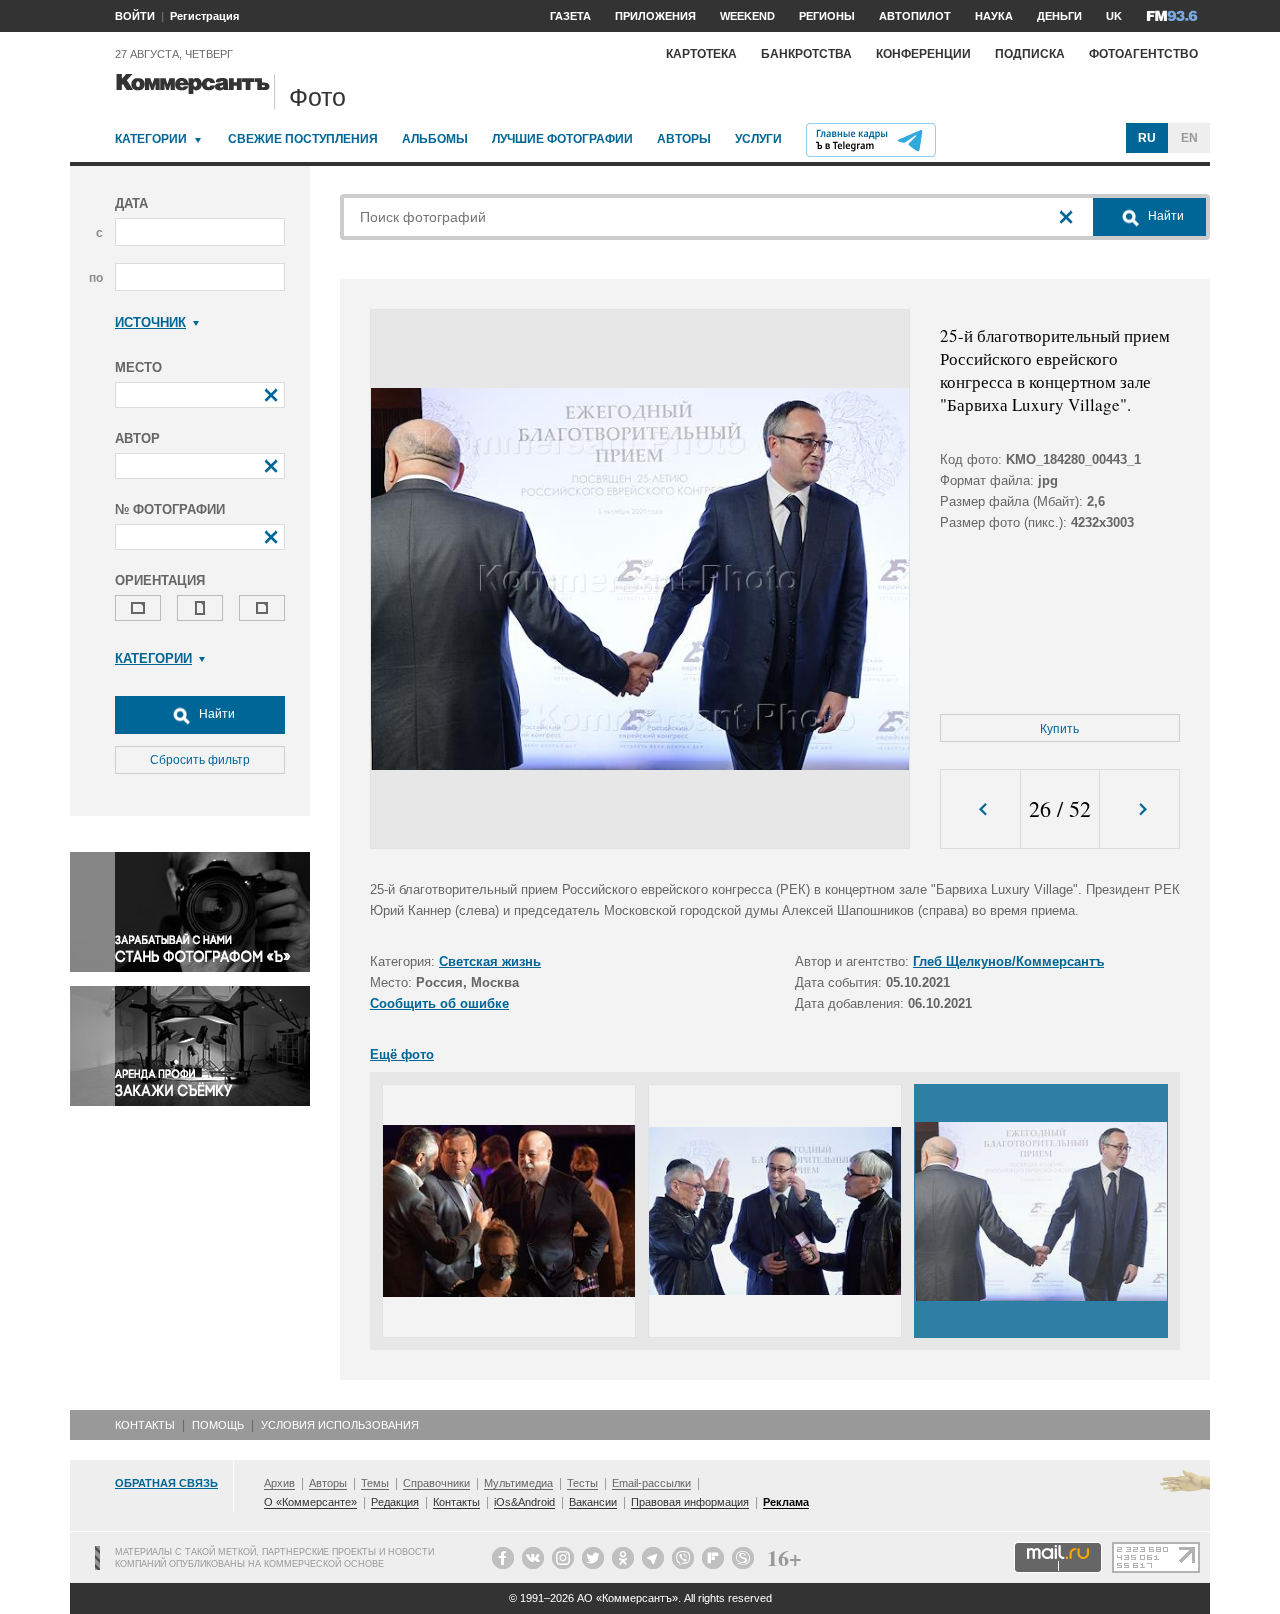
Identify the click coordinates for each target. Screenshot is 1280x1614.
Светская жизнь (490, 961)
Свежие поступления (303, 139)
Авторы (684, 139)
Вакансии (593, 1502)
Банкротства (806, 54)
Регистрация (204, 16)
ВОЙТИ (135, 16)
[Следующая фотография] (1139, 809)
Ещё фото (402, 1054)
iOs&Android (524, 1502)
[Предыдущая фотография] (980, 809)
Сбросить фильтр (200, 760)
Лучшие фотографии (562, 139)
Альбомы (435, 139)
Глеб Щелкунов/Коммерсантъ (1008, 961)
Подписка (1030, 54)
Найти (215, 714)
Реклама (786, 1502)
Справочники (436, 1483)
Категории (151, 139)
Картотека (701, 54)
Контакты (145, 1425)
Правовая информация (690, 1502)
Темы (375, 1483)
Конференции (923, 54)
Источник (150, 322)
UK (1114, 16)
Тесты (582, 1483)
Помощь (218, 1425)
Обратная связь (166, 1483)
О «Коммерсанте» (310, 1502)
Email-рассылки (651, 1483)
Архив (279, 1483)
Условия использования (340, 1425)
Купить (1059, 729)
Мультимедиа (518, 1483)
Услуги (758, 139)
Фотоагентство (1143, 54)
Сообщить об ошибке (439, 1003)
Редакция (395, 1502)
